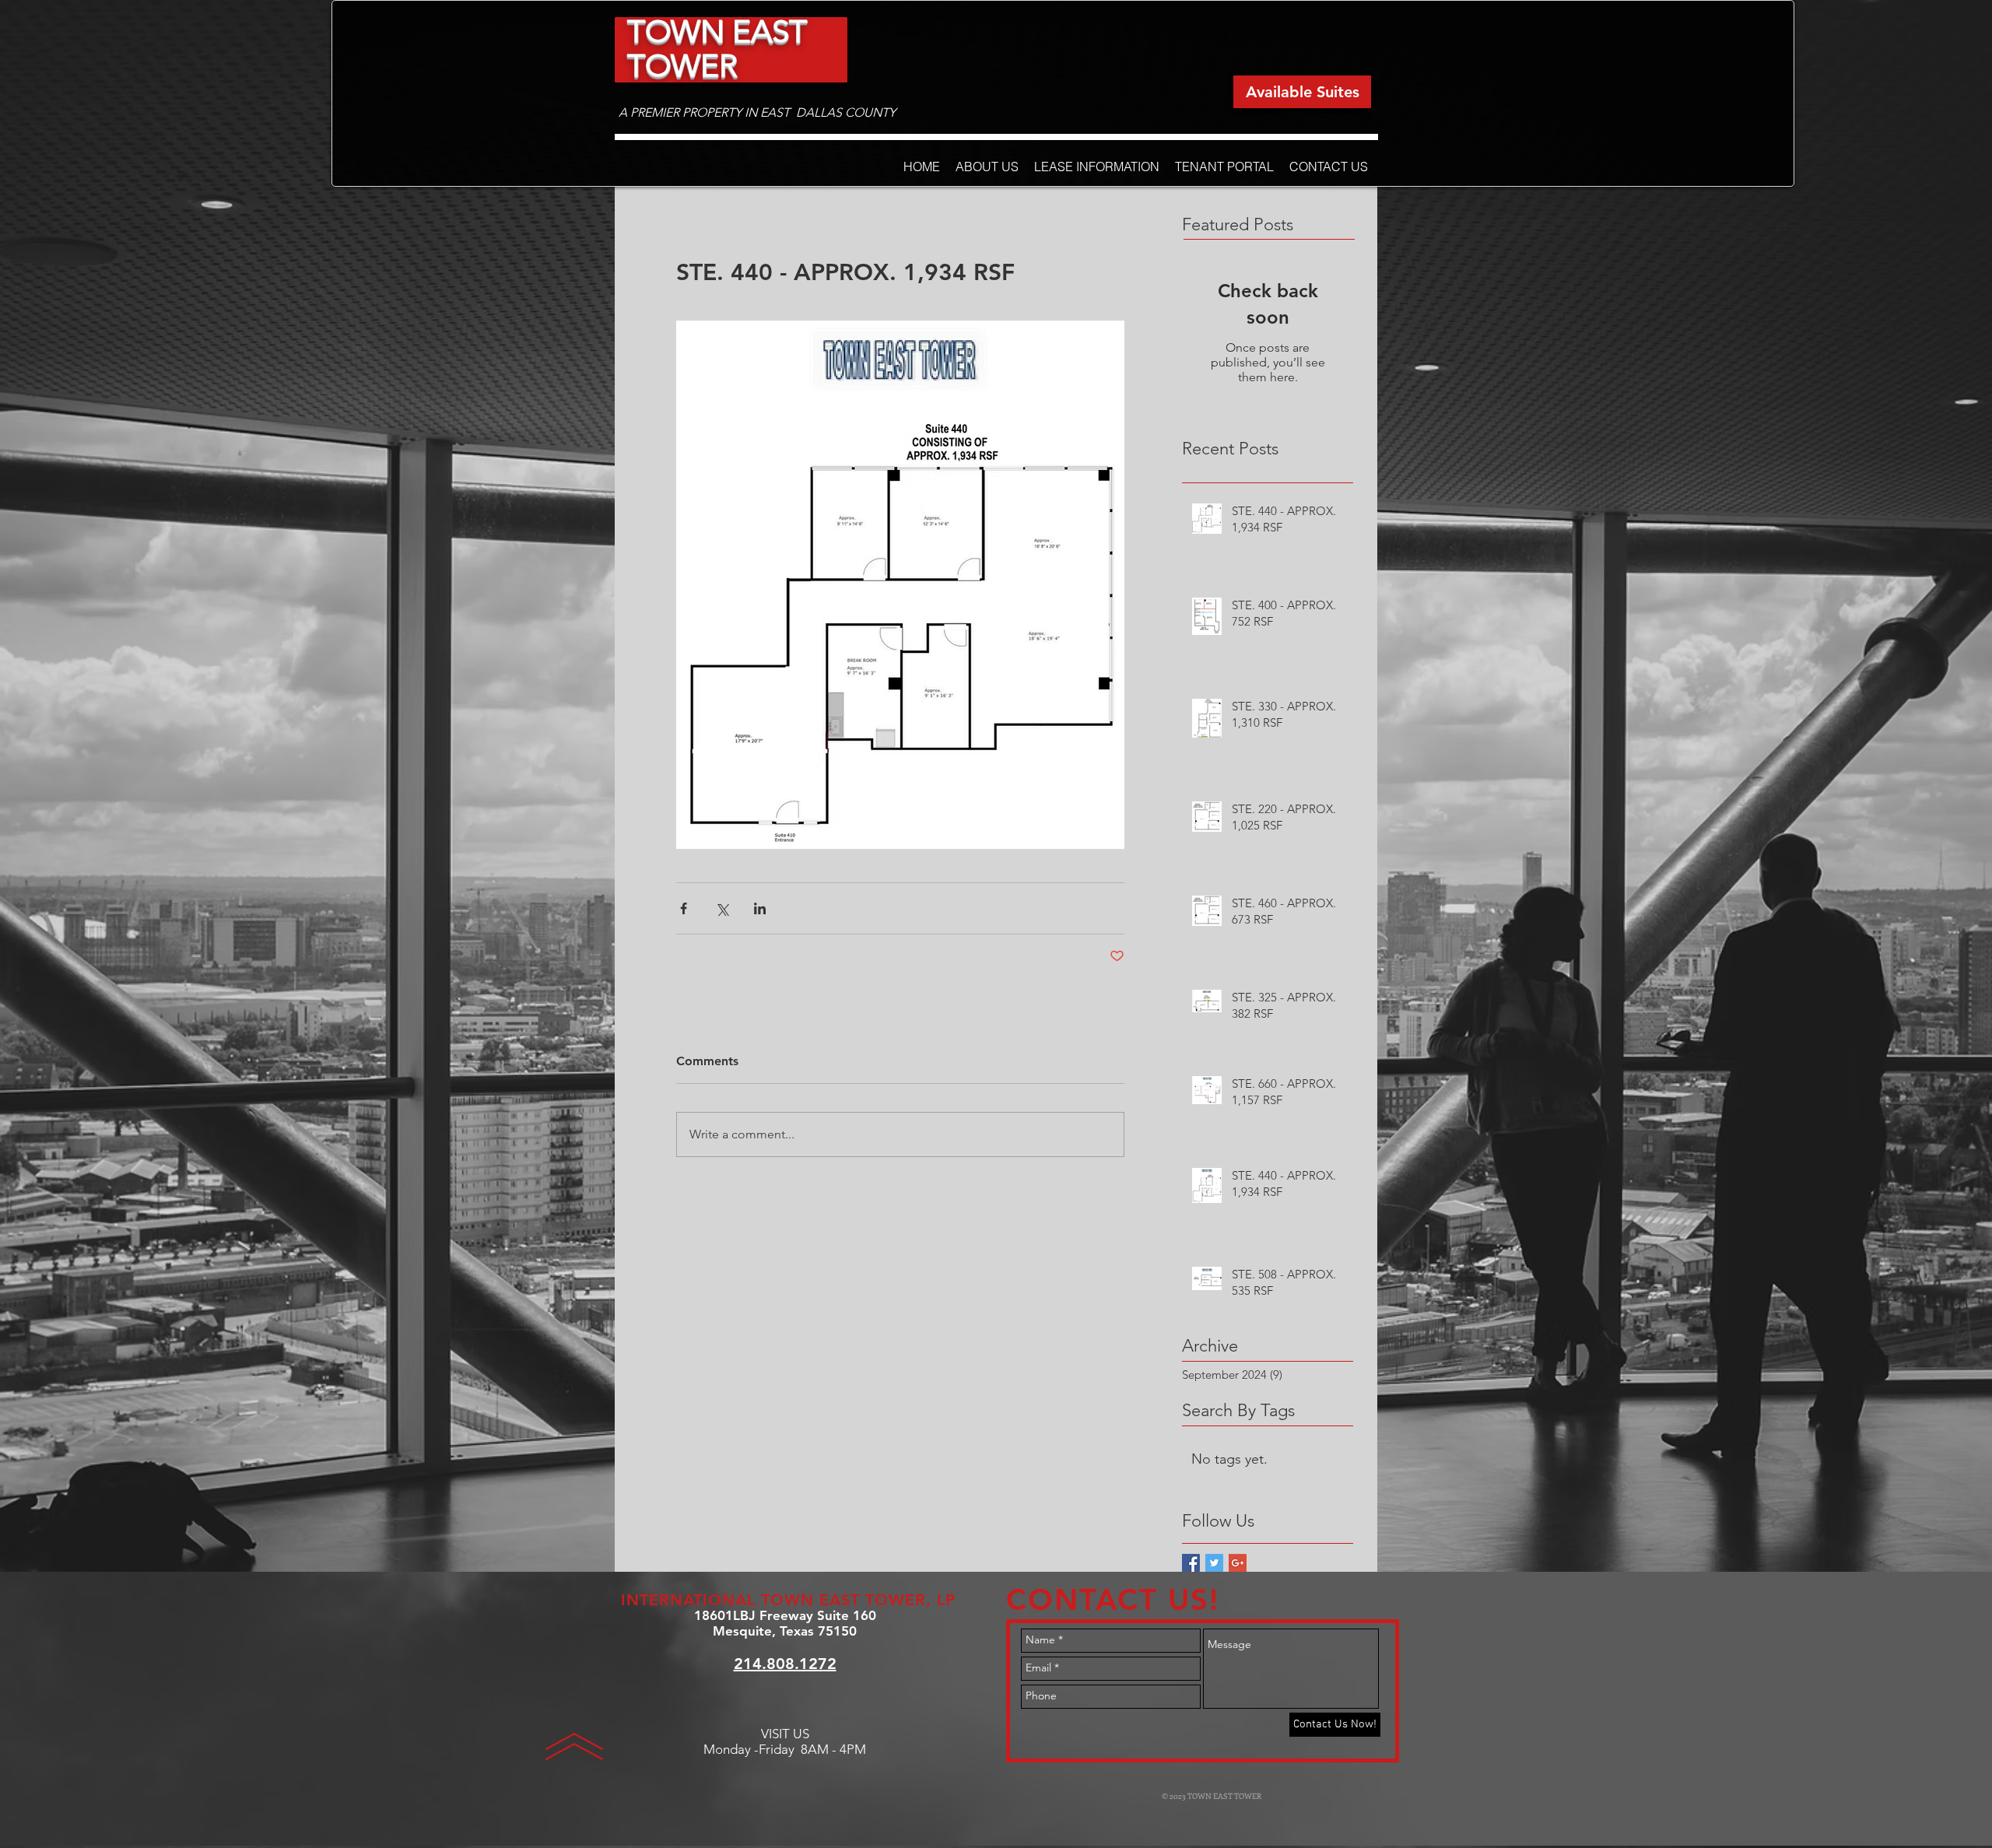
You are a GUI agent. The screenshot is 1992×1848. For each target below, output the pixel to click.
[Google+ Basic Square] (1238, 1563)
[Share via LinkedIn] (760, 908)
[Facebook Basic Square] (1191, 1563)
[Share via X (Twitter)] (722, 908)
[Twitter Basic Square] (1214, 1563)
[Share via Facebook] (684, 908)
